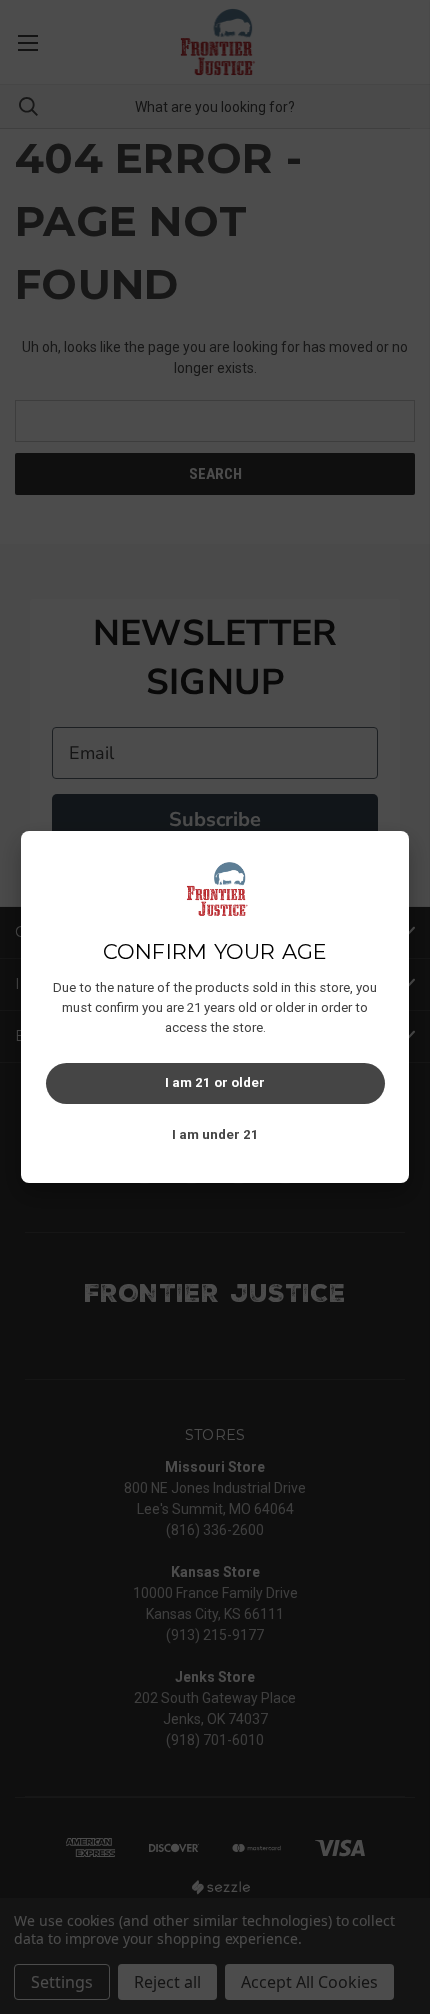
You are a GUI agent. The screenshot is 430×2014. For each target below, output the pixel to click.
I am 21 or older (215, 1082)
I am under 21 (215, 1134)
